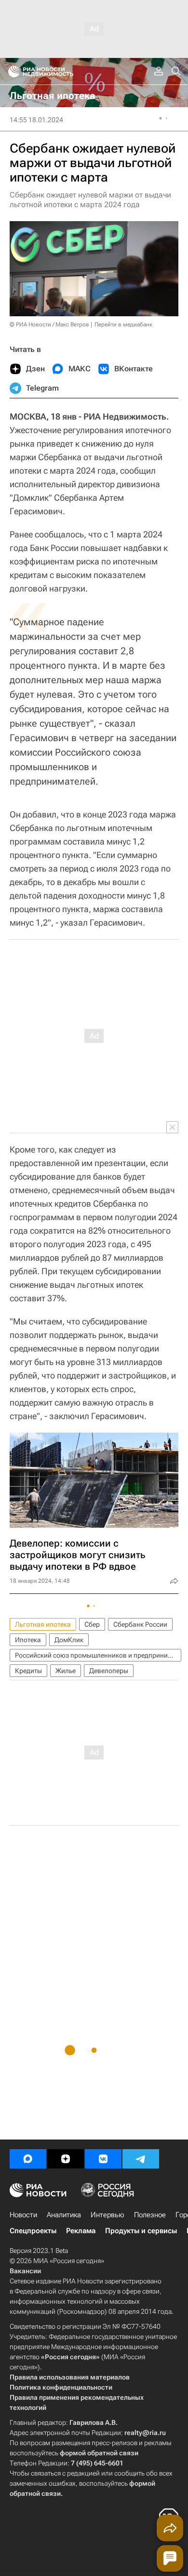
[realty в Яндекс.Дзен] (66, 2159)
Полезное (150, 2215)
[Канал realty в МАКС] (28, 2159)
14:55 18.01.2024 (36, 120)
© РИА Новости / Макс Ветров (49, 324)
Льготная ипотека (43, 1624)
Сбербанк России (140, 1624)
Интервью (107, 2215)
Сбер (92, 1624)
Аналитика (64, 2215)
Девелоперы (109, 1671)
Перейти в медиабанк (123, 324)
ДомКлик (69, 1640)
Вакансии (25, 2271)
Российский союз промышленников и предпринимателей (98, 1655)
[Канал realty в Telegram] (141, 2159)
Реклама (81, 2231)
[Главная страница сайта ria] (11, 71)
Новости (23, 2215)
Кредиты (28, 1671)
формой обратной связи (99, 2453)
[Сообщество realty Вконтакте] (103, 2159)
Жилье (66, 1671)
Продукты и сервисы (141, 2231)
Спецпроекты (33, 2231)
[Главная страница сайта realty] (58, 71)
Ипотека (28, 1640)
